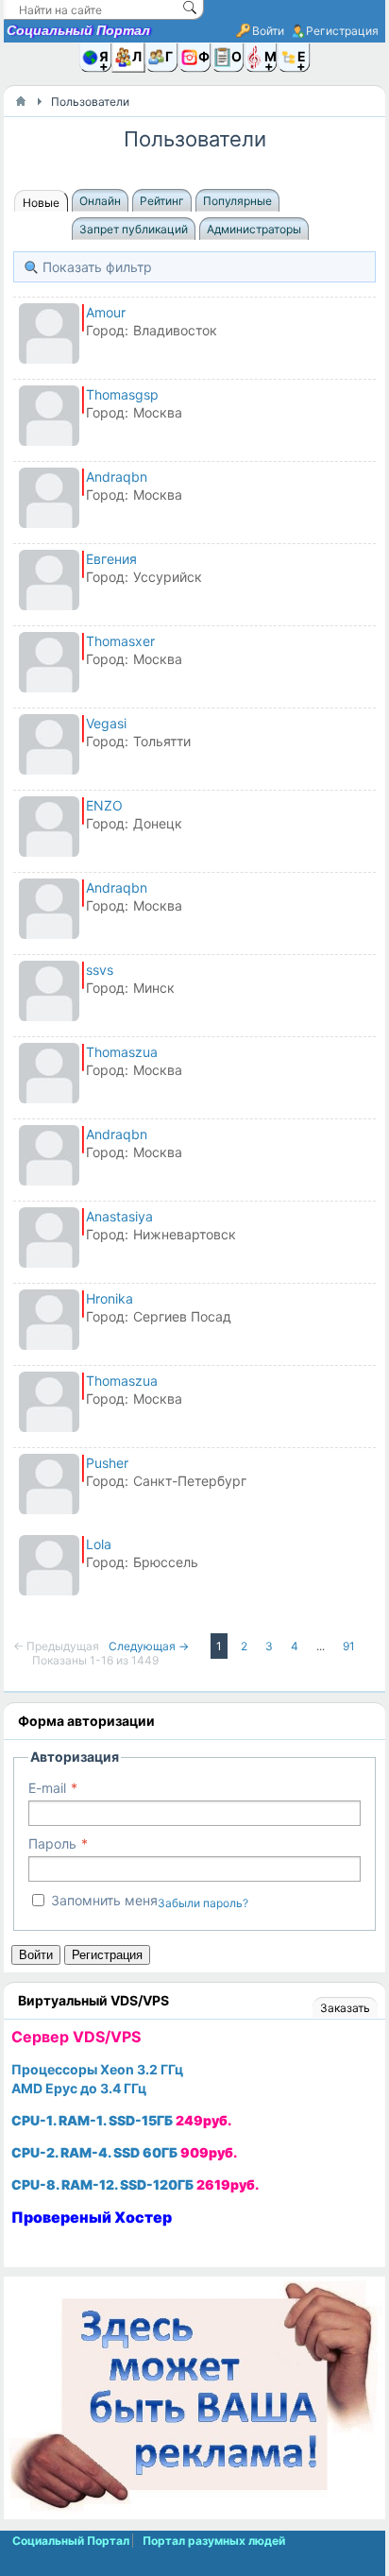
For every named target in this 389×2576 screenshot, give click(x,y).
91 (349, 1646)
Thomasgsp (122, 394)
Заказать (345, 2008)
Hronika (110, 1298)
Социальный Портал (78, 30)
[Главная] (21, 101)
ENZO (104, 805)
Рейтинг (162, 201)
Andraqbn (117, 477)
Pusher (107, 1463)
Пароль (52, 1843)
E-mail (47, 1788)
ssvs (100, 970)
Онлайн (100, 201)
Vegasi (106, 723)
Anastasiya (119, 1216)
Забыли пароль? (203, 1903)
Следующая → (150, 1646)
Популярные (237, 201)
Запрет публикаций (134, 229)
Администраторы (254, 229)
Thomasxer (120, 641)
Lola (99, 1544)
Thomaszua (122, 1052)
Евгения (111, 559)
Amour (106, 312)
